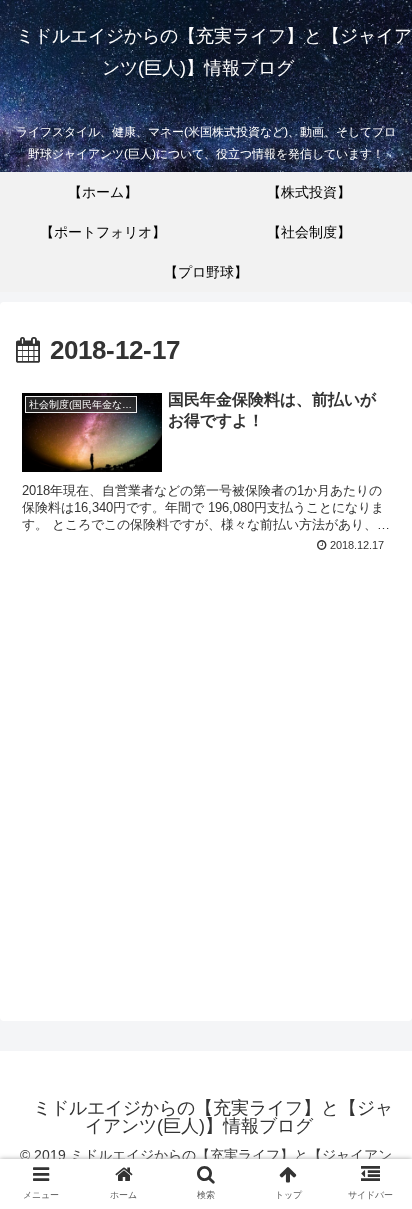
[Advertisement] (206, 776)
